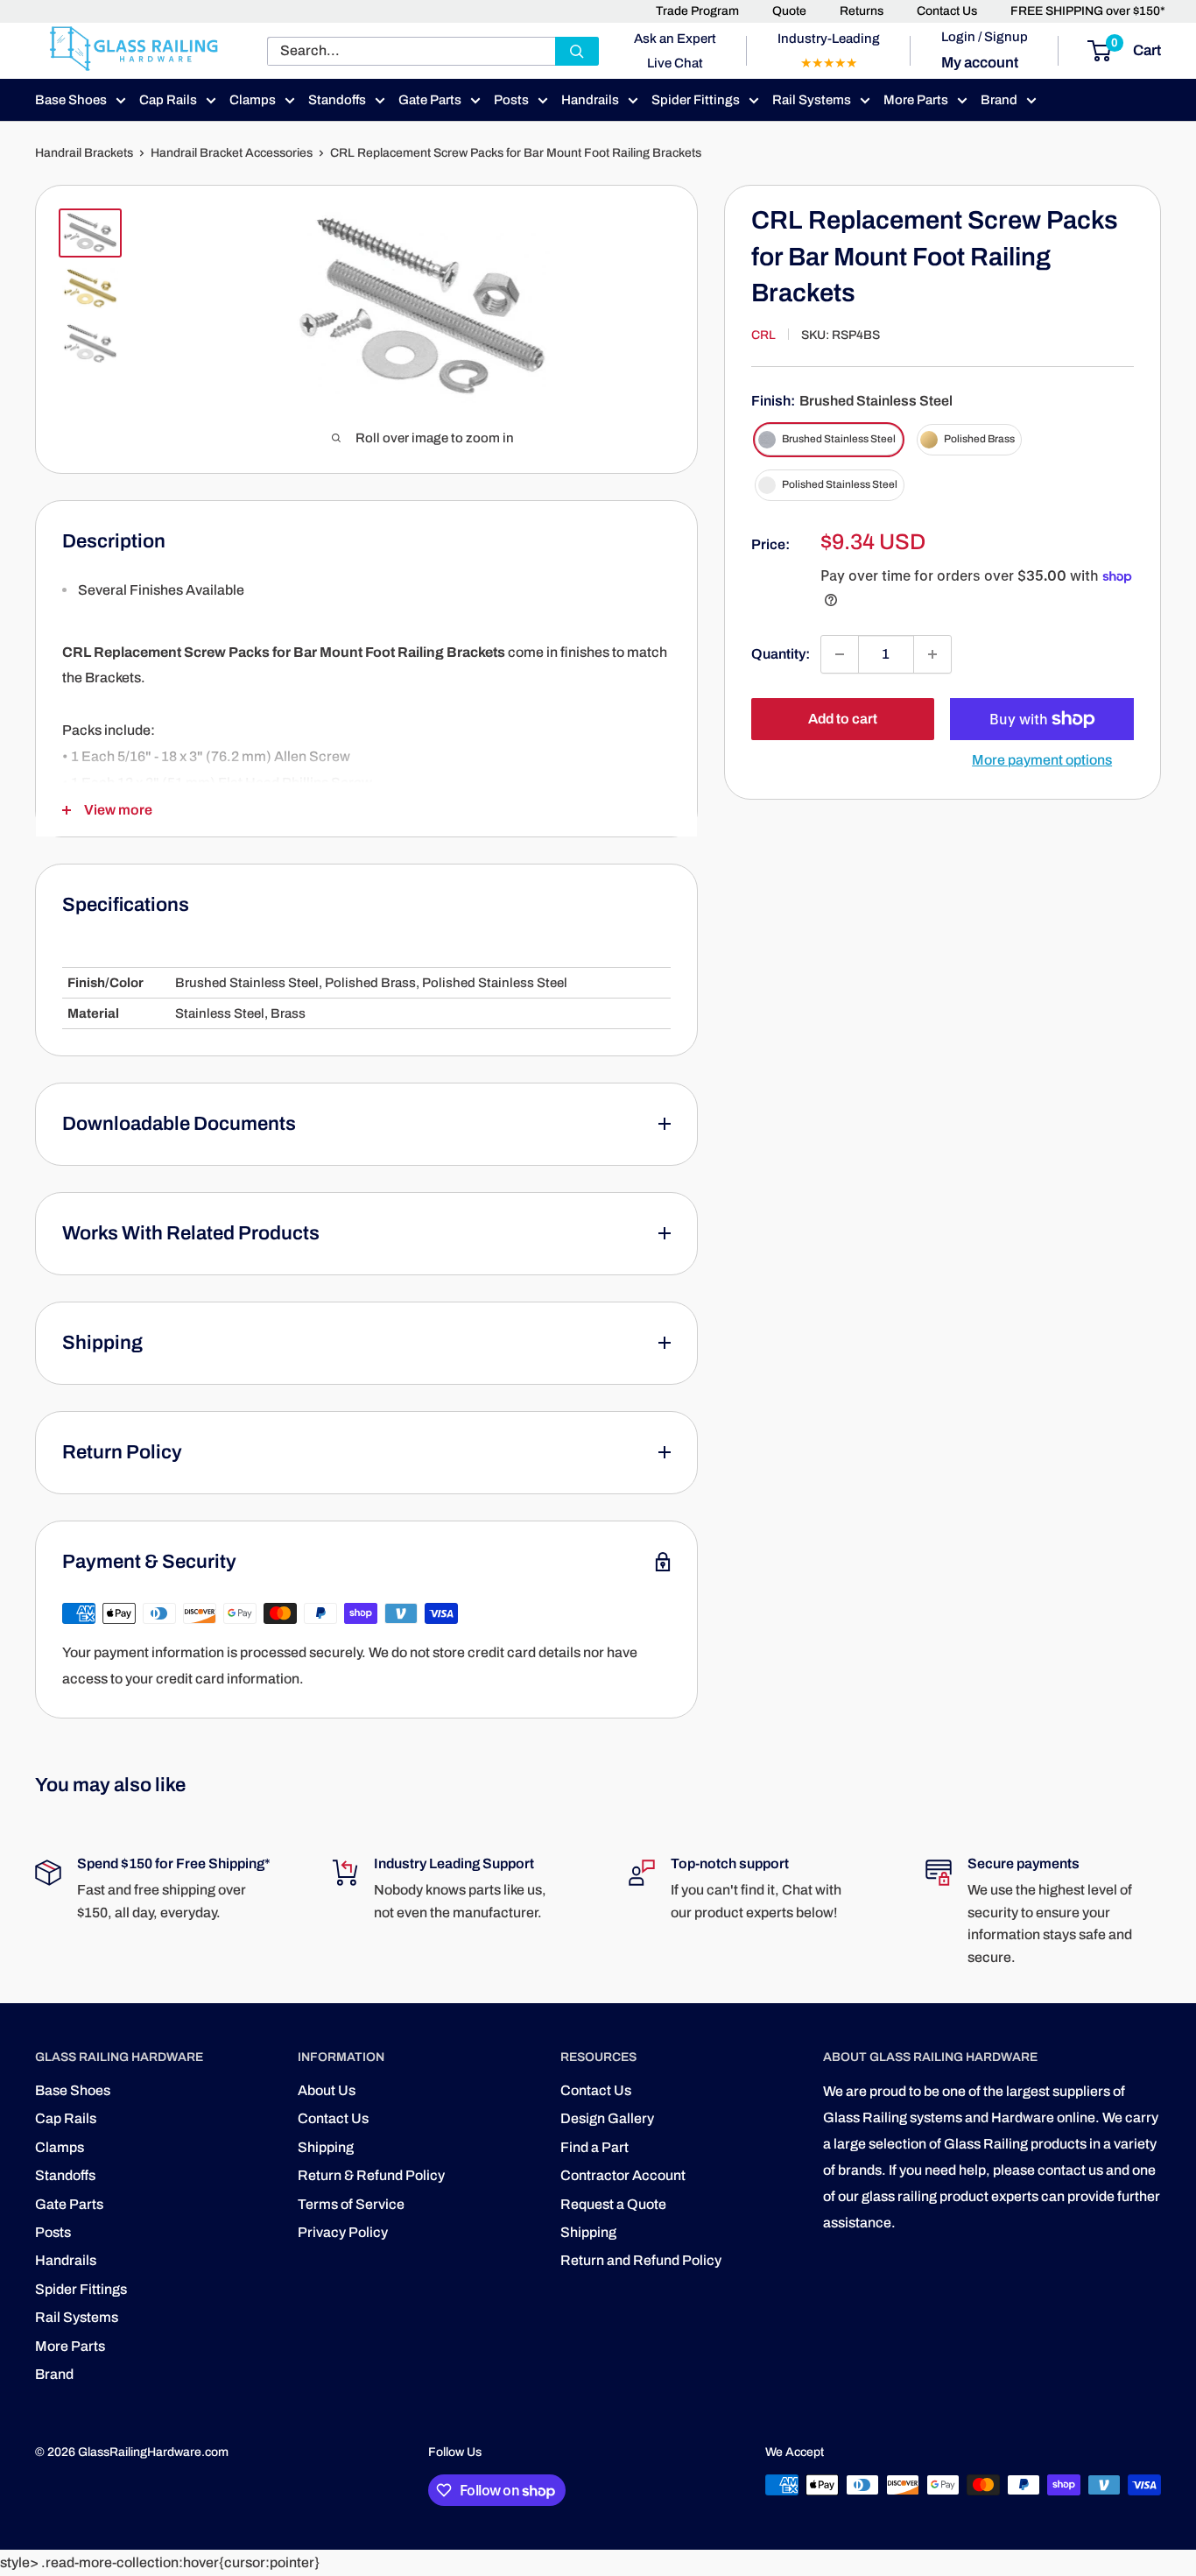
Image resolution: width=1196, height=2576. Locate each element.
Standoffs (337, 100)
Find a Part (594, 2147)
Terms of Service (351, 2204)
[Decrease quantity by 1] (840, 654)
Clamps (253, 100)
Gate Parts (430, 100)
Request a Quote (613, 2204)
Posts (511, 100)
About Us (327, 2090)
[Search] (577, 51)
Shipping (326, 2147)
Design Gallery (607, 2118)
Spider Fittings (696, 100)
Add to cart (843, 719)
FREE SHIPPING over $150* (1088, 11)
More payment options (1042, 760)
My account (980, 63)
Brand (999, 100)
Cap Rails (168, 100)
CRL (763, 335)
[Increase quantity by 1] (932, 654)
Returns (862, 11)
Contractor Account (623, 2175)
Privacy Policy (343, 2232)
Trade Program (697, 11)
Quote (789, 11)
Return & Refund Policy (371, 2175)
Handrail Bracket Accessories (232, 153)
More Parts (916, 100)
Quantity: (781, 654)
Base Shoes (71, 100)
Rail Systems (812, 100)
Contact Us (947, 11)
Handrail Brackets (84, 153)
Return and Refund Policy (641, 2260)
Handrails (590, 100)
